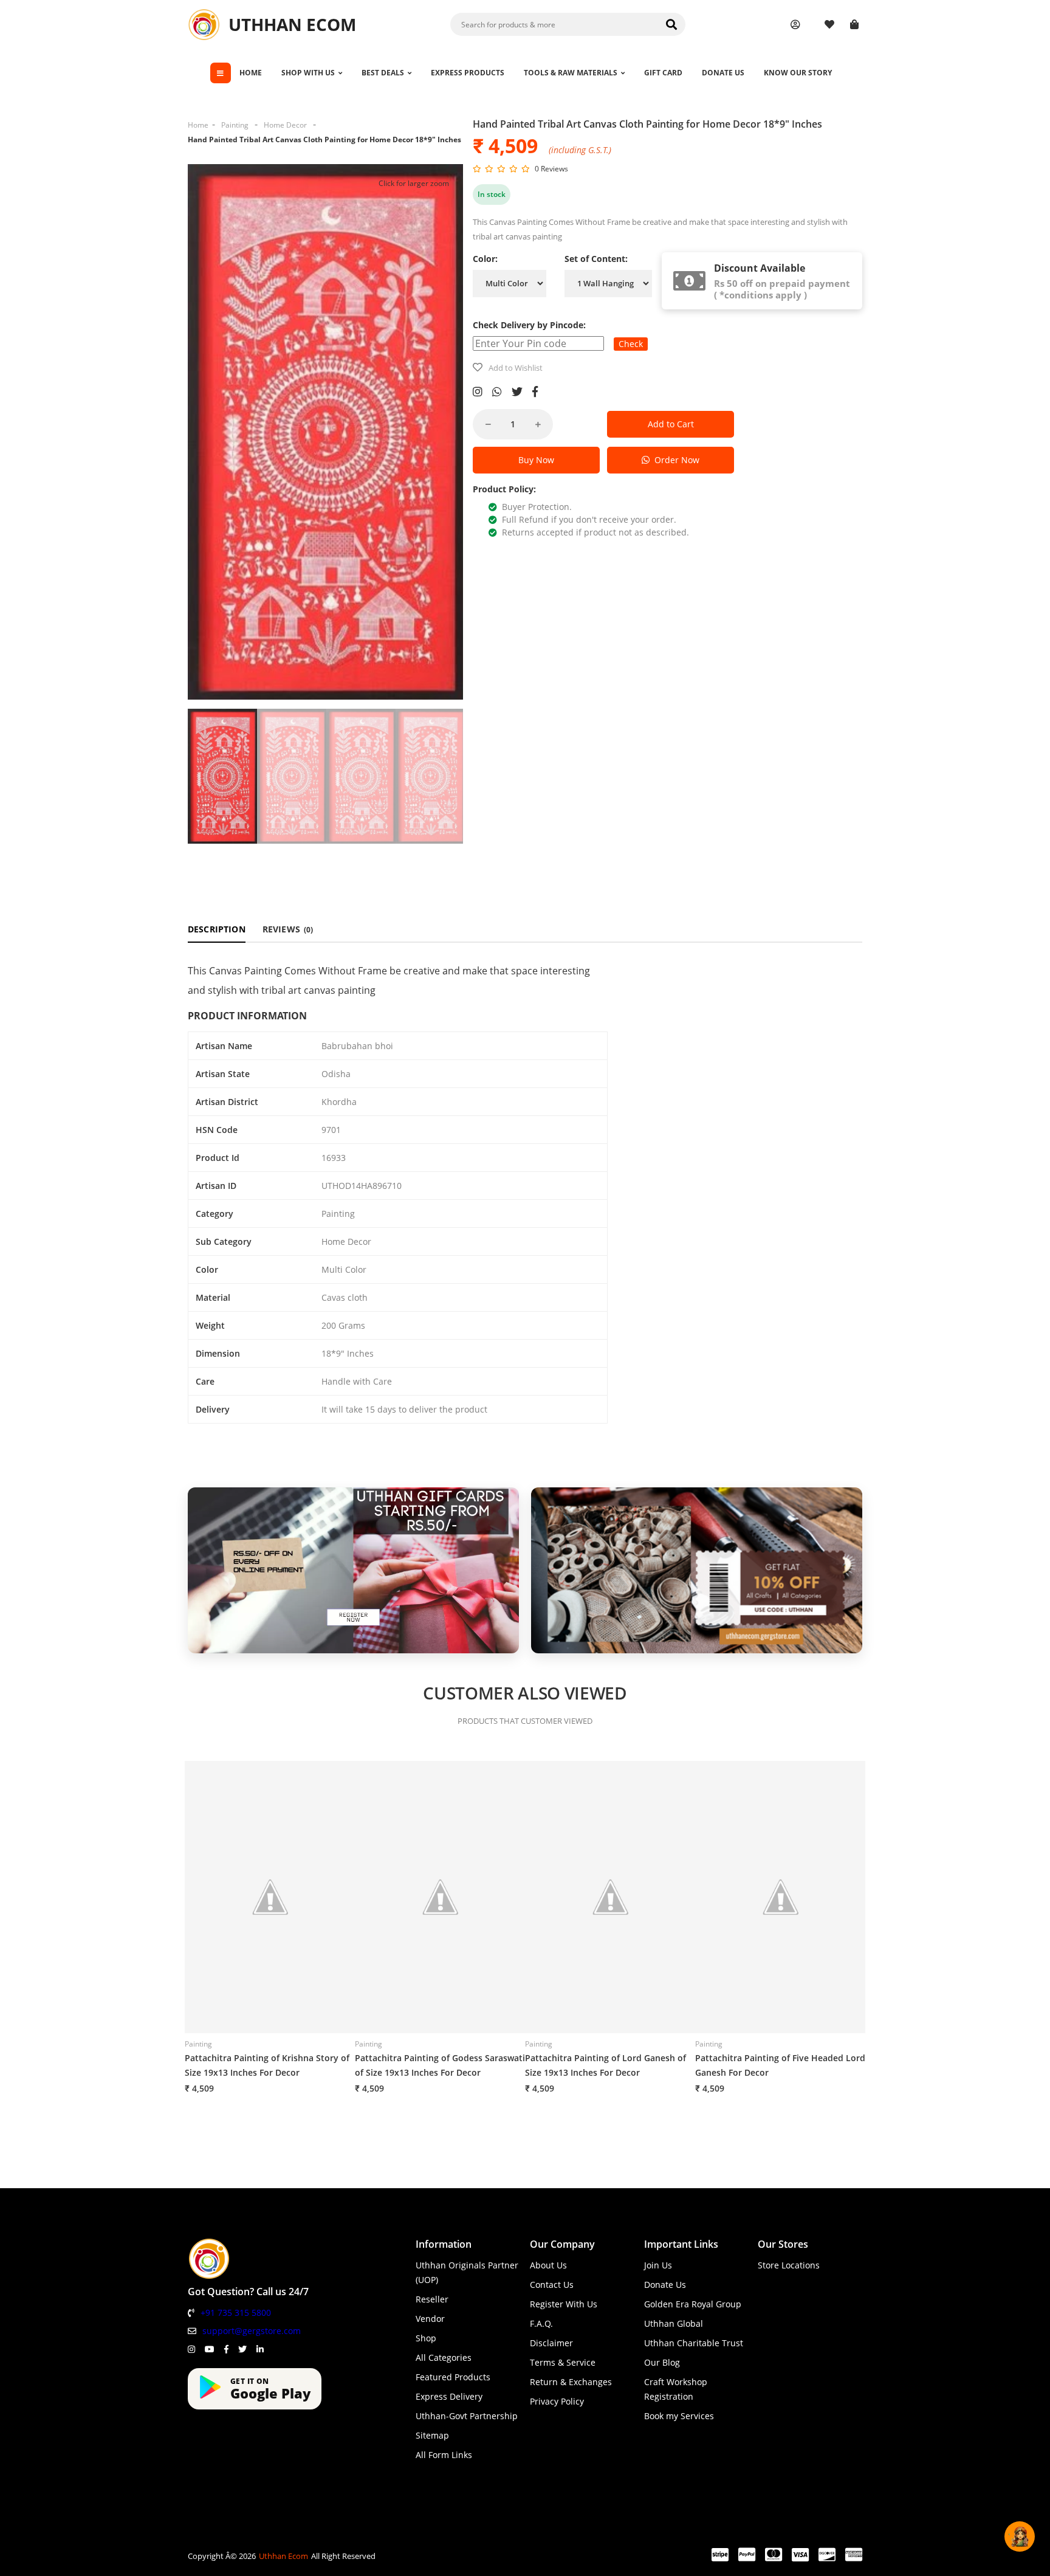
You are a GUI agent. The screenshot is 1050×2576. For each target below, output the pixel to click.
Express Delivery (449, 2396)
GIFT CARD (663, 73)
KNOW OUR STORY (798, 73)
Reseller (432, 2299)
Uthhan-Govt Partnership (467, 2416)
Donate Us (665, 2285)
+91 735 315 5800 (236, 2313)
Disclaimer (551, 2343)
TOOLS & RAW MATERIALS (571, 73)
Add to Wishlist (516, 368)
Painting (235, 125)
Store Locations (789, 2265)
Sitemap (432, 2435)
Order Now (674, 460)
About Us (548, 2265)
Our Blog (662, 2362)
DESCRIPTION (217, 929)
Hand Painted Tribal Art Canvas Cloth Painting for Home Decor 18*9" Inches (324, 139)
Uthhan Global (674, 2323)
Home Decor (285, 125)
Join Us (658, 2265)
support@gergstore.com (252, 2331)
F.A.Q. (541, 2323)
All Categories (444, 2357)
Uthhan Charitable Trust (694, 2343)
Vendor (430, 2319)
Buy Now (536, 460)
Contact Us (552, 2285)
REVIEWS (288, 929)
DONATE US (723, 73)
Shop (426, 2338)
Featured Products (453, 2377)
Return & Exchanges (571, 2382)
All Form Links (444, 2455)
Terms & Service (563, 2362)
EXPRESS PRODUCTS (468, 73)
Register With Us (564, 2304)
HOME (251, 73)
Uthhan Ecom (283, 2556)
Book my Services (679, 2416)
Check (631, 344)
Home (198, 125)
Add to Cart (671, 424)
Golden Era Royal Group (693, 2304)
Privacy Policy (557, 2401)
